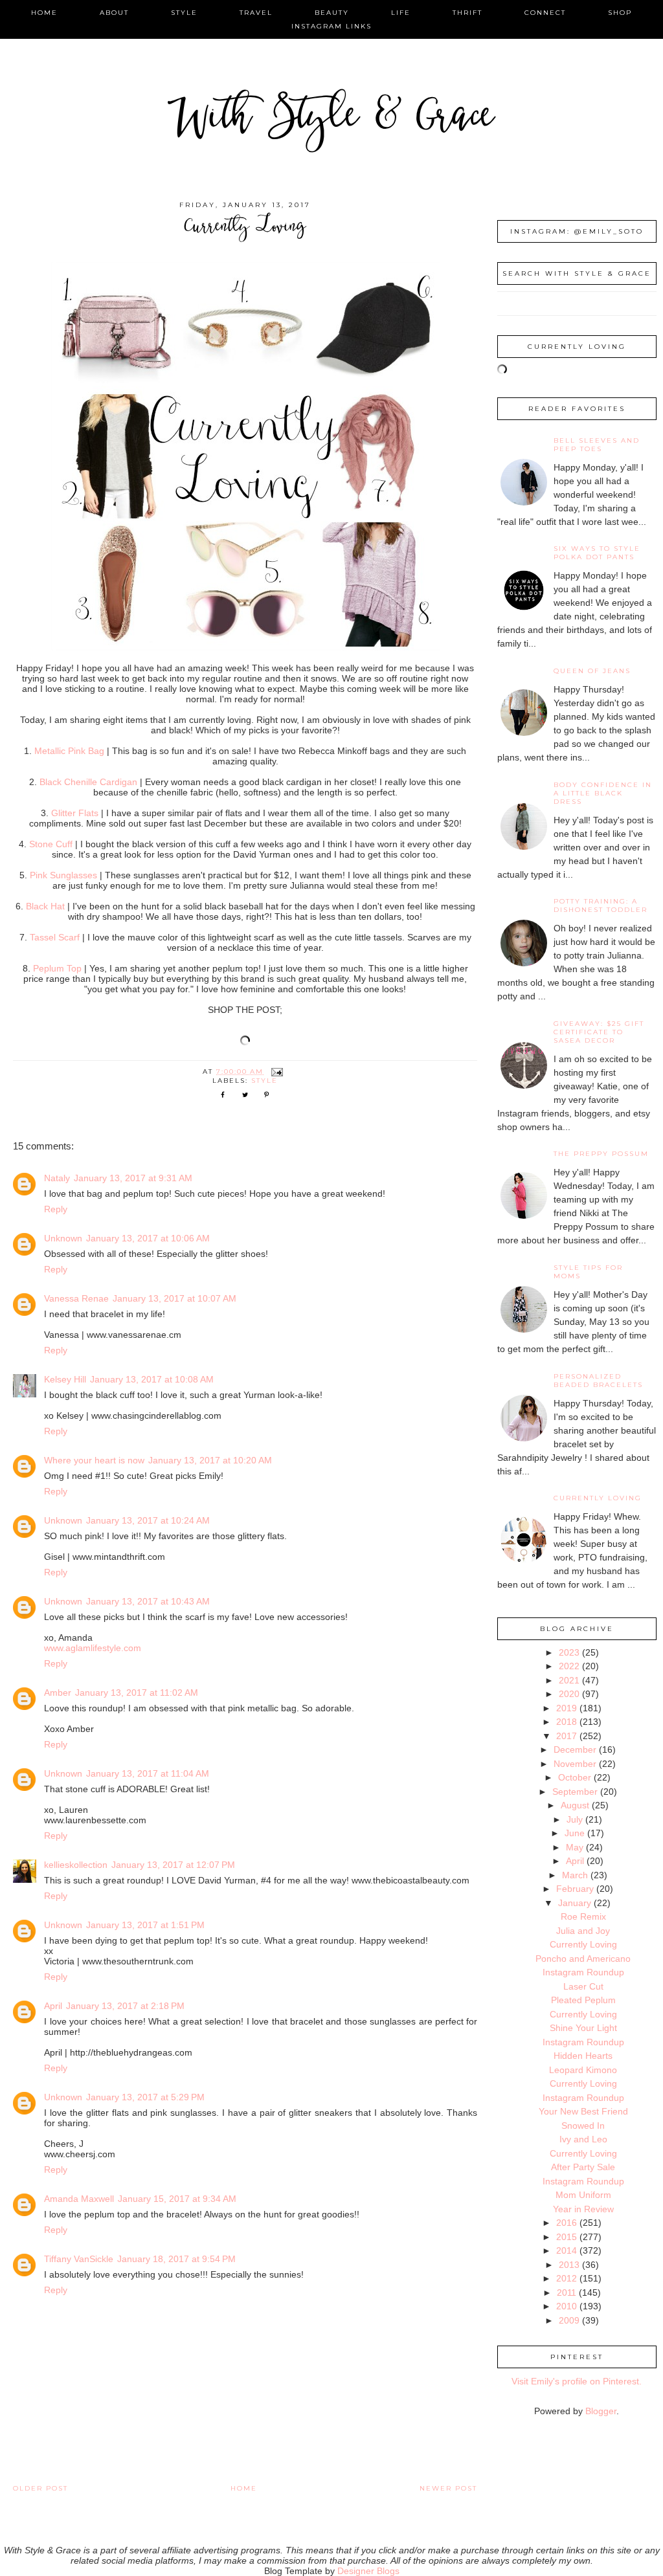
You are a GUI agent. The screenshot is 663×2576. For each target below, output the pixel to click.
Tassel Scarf (55, 937)
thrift (467, 13)
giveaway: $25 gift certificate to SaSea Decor (599, 1032)
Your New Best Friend (583, 2111)
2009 (569, 2320)
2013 (569, 2265)
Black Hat (45, 906)
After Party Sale (583, 2167)
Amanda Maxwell (79, 2199)
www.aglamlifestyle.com (93, 1648)
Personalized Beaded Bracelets (598, 1381)
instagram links (331, 26)
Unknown (63, 1238)
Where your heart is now (94, 1460)
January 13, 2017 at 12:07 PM (173, 1865)
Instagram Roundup (583, 1972)
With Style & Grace (331, 119)
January (575, 1903)
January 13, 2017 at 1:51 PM (145, 1925)
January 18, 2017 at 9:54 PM (176, 2259)
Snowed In (583, 2126)
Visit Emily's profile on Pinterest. (577, 2381)
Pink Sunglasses (63, 875)
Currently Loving (598, 1498)
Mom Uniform (583, 2195)
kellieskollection (76, 1865)
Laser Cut (583, 1986)
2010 (567, 2306)
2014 (567, 2250)
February (575, 1889)
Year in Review (583, 2209)
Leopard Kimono (583, 2070)
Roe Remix (583, 1916)
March (575, 1875)
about (114, 13)
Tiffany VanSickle (79, 2259)
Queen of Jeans (592, 671)
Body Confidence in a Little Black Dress (603, 793)
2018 (567, 1722)
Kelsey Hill (65, 1379)
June (575, 1833)
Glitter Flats (75, 813)
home (44, 13)
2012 (567, 2278)
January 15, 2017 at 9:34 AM (177, 2199)
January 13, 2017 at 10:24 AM (148, 1520)
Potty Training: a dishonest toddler (601, 905)
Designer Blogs (368, 2571)
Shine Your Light (583, 2028)
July (575, 1819)
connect (545, 13)
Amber (58, 1693)
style (184, 13)
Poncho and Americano (583, 1959)
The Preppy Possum (601, 1154)
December (575, 1749)
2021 (569, 1680)
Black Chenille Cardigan (88, 782)
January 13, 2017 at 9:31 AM (133, 1178)
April (53, 2006)
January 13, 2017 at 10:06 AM (148, 1238)
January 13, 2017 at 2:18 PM (125, 2006)
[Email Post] (277, 1071)
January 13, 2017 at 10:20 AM (210, 1460)
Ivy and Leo (583, 2139)
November (575, 1764)
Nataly (57, 1178)
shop (620, 13)
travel (256, 13)
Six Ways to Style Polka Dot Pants (597, 553)
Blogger (601, 2411)
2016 (567, 2223)
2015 (567, 2237)
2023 (569, 1652)
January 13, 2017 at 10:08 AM (152, 1379)
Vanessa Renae (76, 1298)
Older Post (40, 2488)
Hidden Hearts (583, 2056)
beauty (332, 13)
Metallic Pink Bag (69, 751)
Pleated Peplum (583, 2000)
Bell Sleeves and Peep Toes (597, 445)
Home (244, 2488)
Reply (56, 1209)
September (575, 1792)
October (575, 1777)
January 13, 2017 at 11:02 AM (137, 1693)
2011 (567, 2293)
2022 (569, 1666)
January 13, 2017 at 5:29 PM (145, 2097)
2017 (567, 1736)
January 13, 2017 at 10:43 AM (148, 1601)
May (575, 1847)
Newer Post (448, 2488)
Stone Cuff (51, 844)
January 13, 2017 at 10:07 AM (174, 1298)
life (401, 13)
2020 (569, 1694)
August (575, 1805)
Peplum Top (57, 968)
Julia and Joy (583, 1931)
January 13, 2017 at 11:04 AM (148, 1773)
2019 (567, 1708)
